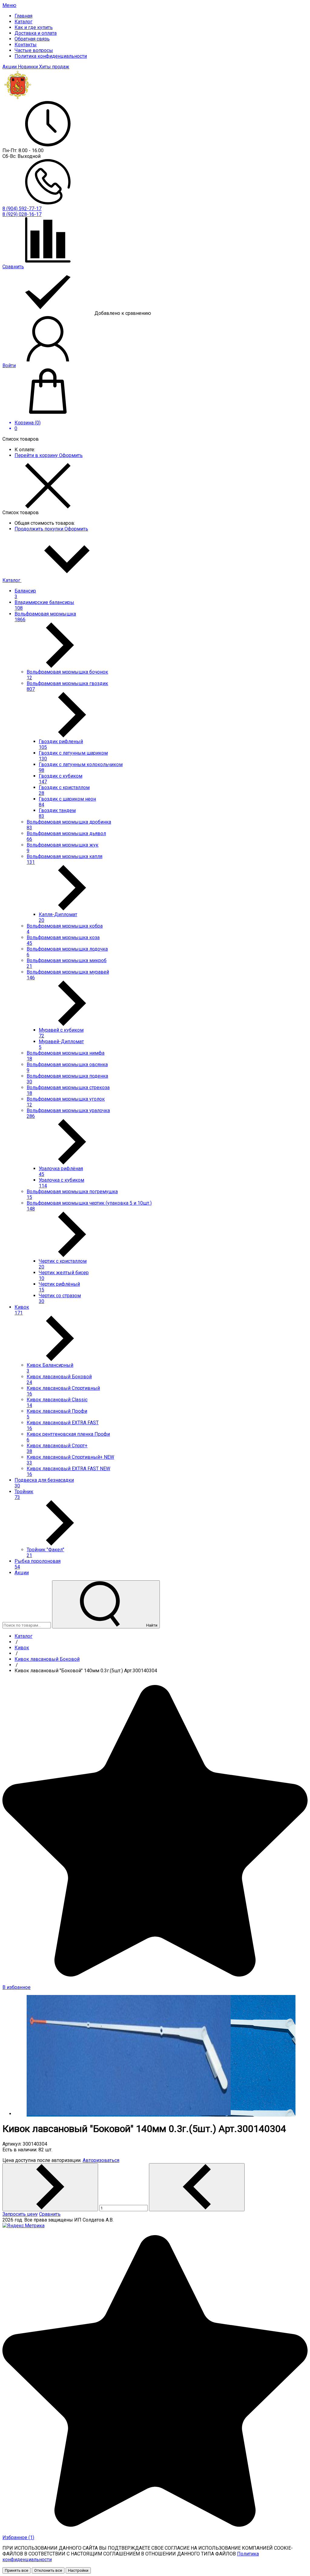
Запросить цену (20, 2214)
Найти (151, 1625)
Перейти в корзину (37, 455)
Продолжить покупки (40, 529)
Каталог (12, 580)
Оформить (71, 455)
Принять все (16, 2570)
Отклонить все (48, 2570)
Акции (10, 67)
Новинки (28, 67)
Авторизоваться (101, 2160)
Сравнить (50, 2214)
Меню (9, 5)
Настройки (78, 2570)
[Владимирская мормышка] (18, 98)
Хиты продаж (54, 67)
